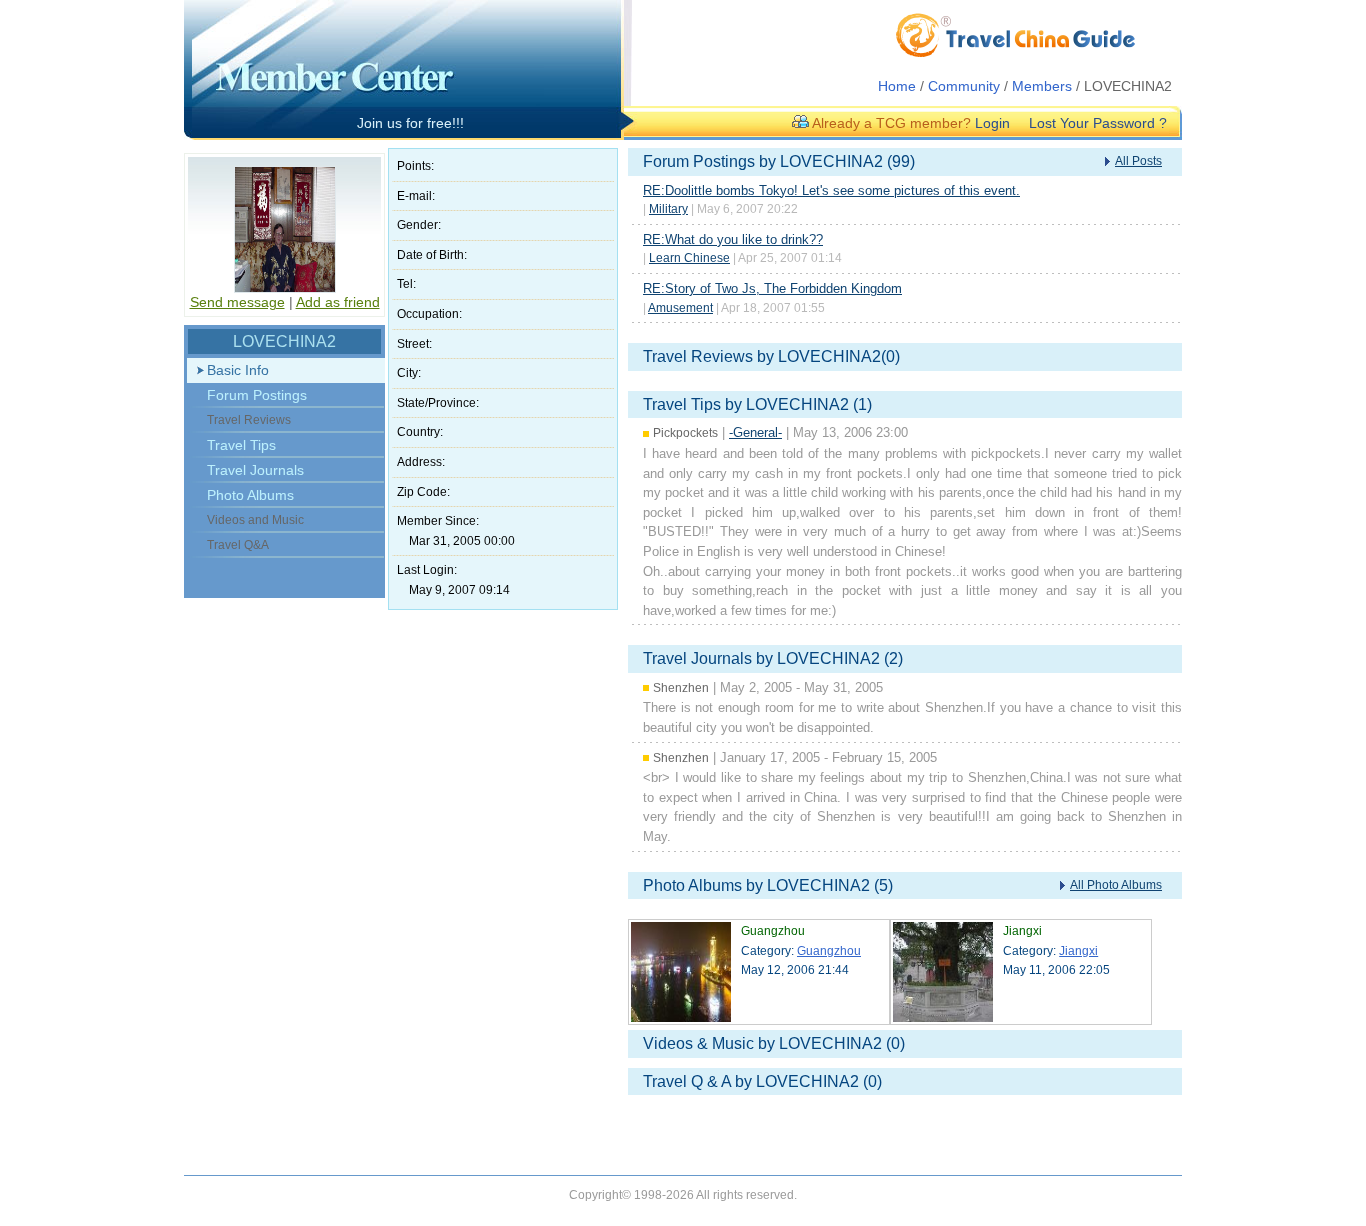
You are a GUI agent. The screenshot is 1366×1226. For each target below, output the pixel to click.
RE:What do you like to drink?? (733, 239)
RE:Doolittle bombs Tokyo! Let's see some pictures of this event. (831, 190)
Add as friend (338, 302)
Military (668, 209)
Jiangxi (1078, 951)
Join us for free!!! (410, 123)
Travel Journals (255, 470)
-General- (755, 432)
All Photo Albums (1116, 885)
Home (897, 86)
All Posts (1138, 161)
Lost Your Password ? (1098, 123)
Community (964, 86)
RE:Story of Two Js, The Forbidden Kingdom (772, 288)
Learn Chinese (689, 258)
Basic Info (238, 370)
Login (992, 123)
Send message (237, 302)
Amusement (680, 308)
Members (1042, 86)
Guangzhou (829, 951)
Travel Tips (241, 445)
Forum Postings (257, 395)
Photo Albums (250, 495)
